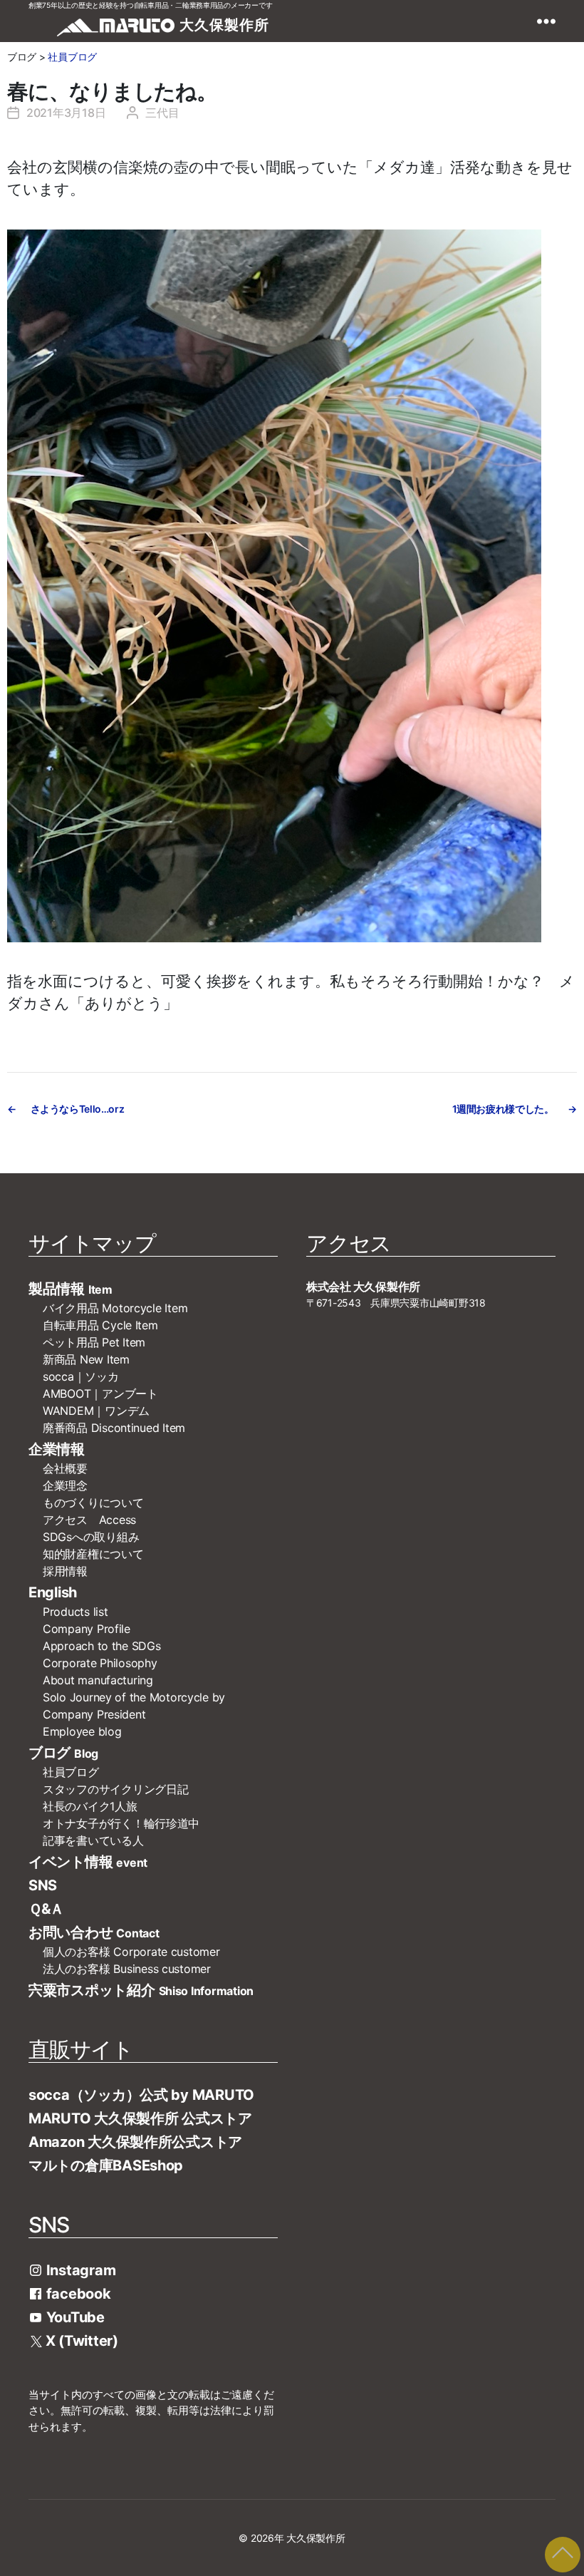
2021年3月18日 (66, 113)
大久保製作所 (316, 2538)
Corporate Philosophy (100, 1663)
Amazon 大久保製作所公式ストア (135, 2142)
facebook (77, 2294)
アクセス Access (89, 1520)
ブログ (63, 1753)
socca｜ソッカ (81, 1376)
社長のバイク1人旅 (90, 1806)
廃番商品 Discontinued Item (114, 1428)
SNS (43, 1885)
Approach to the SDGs (102, 1646)
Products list (75, 1612)
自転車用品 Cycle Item (100, 1325)
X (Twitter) (80, 2341)
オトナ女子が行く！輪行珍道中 (121, 1823)
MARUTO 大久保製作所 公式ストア (140, 2118)
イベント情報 (88, 1862)
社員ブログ (72, 57)
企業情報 (57, 1449)
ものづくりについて (93, 1503)
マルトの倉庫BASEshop (106, 2165)
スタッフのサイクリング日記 (116, 1789)
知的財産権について (93, 1554)
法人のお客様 (127, 1969)
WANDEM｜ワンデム (96, 1411)
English (53, 1592)
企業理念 (65, 1485)
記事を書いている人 (93, 1840)
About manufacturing (98, 1680)
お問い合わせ (94, 1932)
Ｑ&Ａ (46, 1909)
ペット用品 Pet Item (94, 1342)
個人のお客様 (131, 1952)
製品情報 (71, 1289)
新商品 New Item (86, 1359)
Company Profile (87, 1629)
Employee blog (82, 1731)
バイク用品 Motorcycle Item (115, 1308)
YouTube (74, 2317)
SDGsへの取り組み (91, 1537)
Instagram (79, 2270)
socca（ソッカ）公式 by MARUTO (141, 2095)
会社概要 (71, 1468)
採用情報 (65, 1571)
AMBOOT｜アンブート (100, 1393)
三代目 (162, 113)
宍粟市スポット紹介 (141, 1990)
